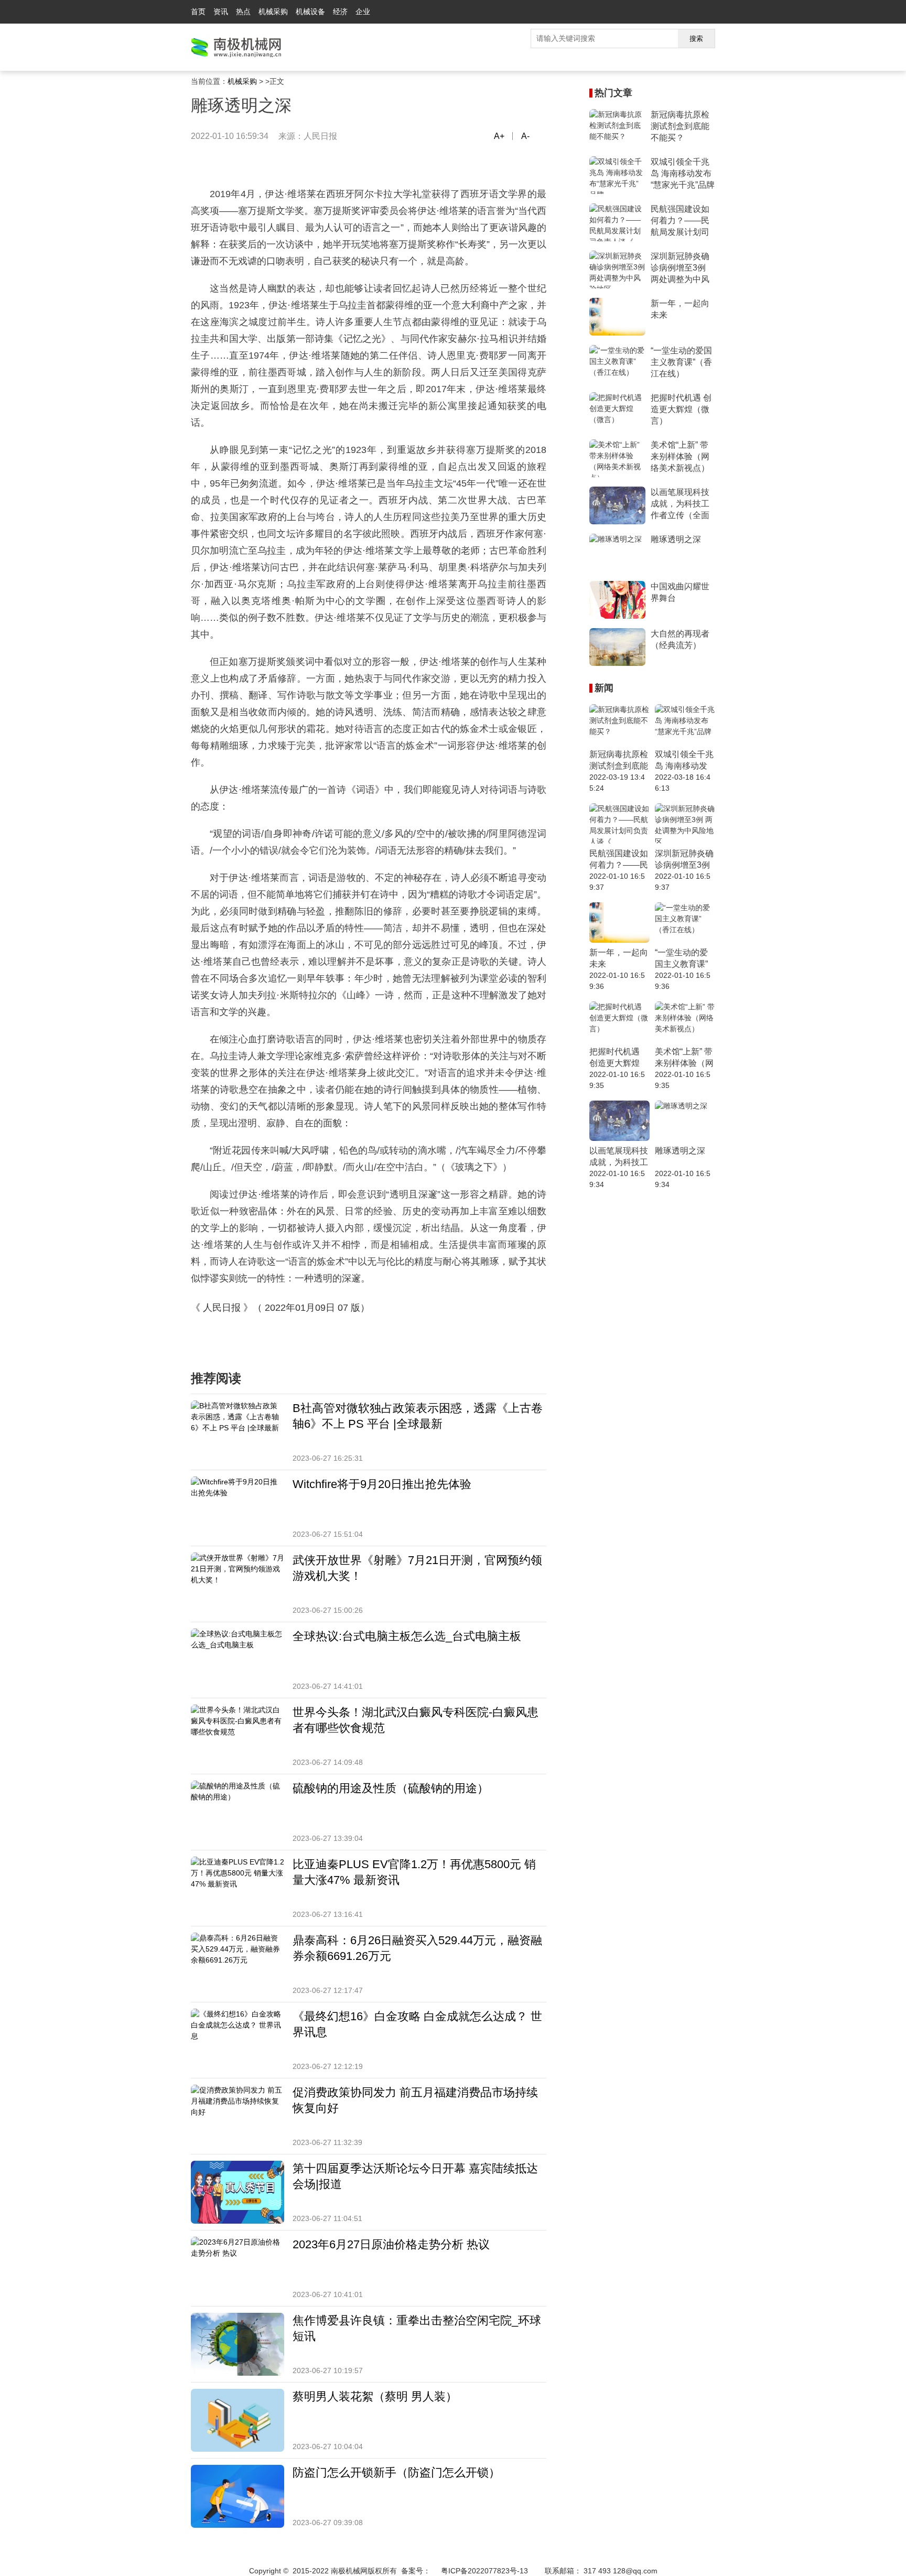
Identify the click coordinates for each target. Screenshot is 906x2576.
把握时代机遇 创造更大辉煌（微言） (681, 409)
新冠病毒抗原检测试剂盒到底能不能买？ (680, 126)
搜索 (696, 39)
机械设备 (310, 12)
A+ (499, 136)
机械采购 (273, 12)
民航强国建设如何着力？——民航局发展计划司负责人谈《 (680, 221)
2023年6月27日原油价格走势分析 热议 (391, 2244)
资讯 (221, 12)
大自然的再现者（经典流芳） (680, 639)
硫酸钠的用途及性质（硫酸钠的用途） (391, 1788)
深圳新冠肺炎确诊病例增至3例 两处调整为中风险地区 (680, 268)
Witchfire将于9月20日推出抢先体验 (382, 1484)
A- (525, 136)
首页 (198, 12)
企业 (363, 12)
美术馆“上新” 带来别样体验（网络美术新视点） (680, 456)
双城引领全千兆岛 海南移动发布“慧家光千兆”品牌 (683, 173)
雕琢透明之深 (676, 539)
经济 (340, 12)
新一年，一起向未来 (680, 309)
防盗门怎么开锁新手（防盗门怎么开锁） (396, 2472)
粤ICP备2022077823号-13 (484, 2571)
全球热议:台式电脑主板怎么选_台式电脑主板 (407, 1636)
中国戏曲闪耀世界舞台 (680, 592)
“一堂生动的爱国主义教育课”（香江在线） (681, 362)
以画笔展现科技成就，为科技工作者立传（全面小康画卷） (680, 504)
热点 (243, 12)
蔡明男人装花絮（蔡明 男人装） (375, 2396)
